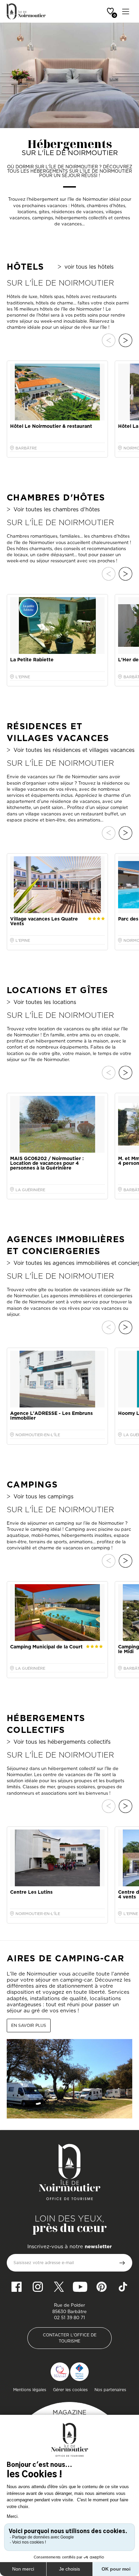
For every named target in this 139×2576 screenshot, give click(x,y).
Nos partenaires (110, 2390)
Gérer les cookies (70, 2390)
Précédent (109, 340)
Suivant (126, 340)
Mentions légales (30, 2390)
